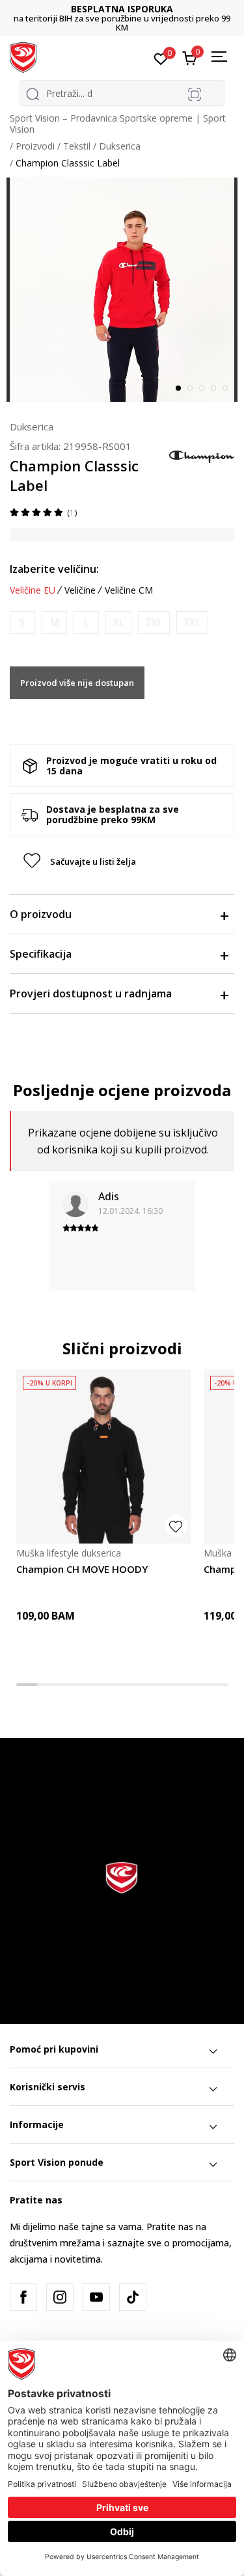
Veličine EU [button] (33, 590)
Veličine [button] (80, 590)
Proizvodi (35, 146)
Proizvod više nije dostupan (77, 683)
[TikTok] (133, 2297)
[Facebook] (23, 2297)
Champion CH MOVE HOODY (82, 1569)
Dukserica (120, 146)
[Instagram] (60, 2297)
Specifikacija (41, 954)
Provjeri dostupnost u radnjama (91, 993)
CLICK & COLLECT (122, 9)
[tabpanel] (122, 290)
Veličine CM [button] (129, 590)
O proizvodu (41, 914)
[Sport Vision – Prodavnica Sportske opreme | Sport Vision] (23, 57)
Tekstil (77, 146)
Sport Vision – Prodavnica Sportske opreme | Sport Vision (118, 124)
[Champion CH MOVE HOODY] (103, 1456)
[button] (226, 192)
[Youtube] (96, 2297)
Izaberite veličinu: (54, 569)
